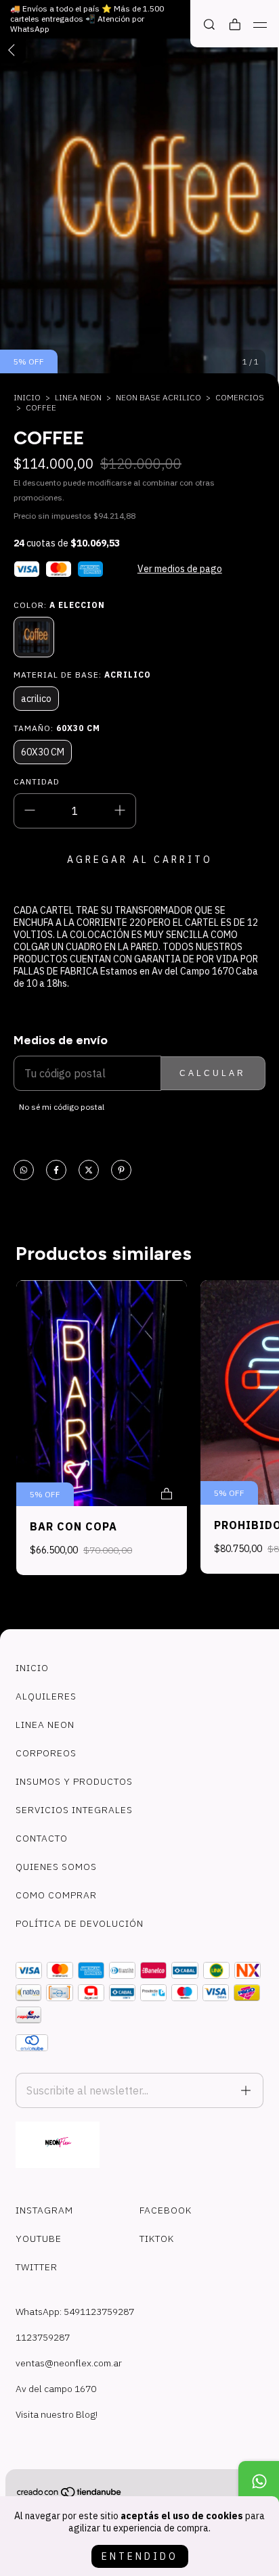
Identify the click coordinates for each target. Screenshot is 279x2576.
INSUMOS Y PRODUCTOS (74, 1781)
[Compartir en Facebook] (56, 1171)
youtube (39, 2239)
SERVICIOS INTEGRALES (74, 1810)
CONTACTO (42, 1838)
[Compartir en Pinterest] (121, 1171)
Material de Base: (82, 675)
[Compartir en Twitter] (89, 1171)
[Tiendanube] (70, 2495)
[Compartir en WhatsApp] (24, 1171)
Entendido (140, 2556)
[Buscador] (209, 25)
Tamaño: (57, 728)
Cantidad (37, 781)
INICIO (32, 1668)
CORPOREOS (46, 1753)
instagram (44, 2210)
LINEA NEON (78, 397)
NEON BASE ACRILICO (158, 397)
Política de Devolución (80, 1923)
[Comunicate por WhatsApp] (259, 2481)
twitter (37, 2267)
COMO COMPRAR (56, 1895)
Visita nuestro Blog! (57, 2414)
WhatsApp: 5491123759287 (75, 2312)
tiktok (157, 2239)
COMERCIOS (240, 397)
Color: (59, 605)
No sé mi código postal (62, 1107)
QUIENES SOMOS (56, 1867)
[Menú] (260, 25)
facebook (166, 2210)
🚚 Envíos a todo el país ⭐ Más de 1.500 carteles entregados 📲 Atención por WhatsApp (87, 19)
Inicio (27, 397)
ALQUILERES (46, 1696)
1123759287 (43, 2337)
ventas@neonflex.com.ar (69, 2363)
